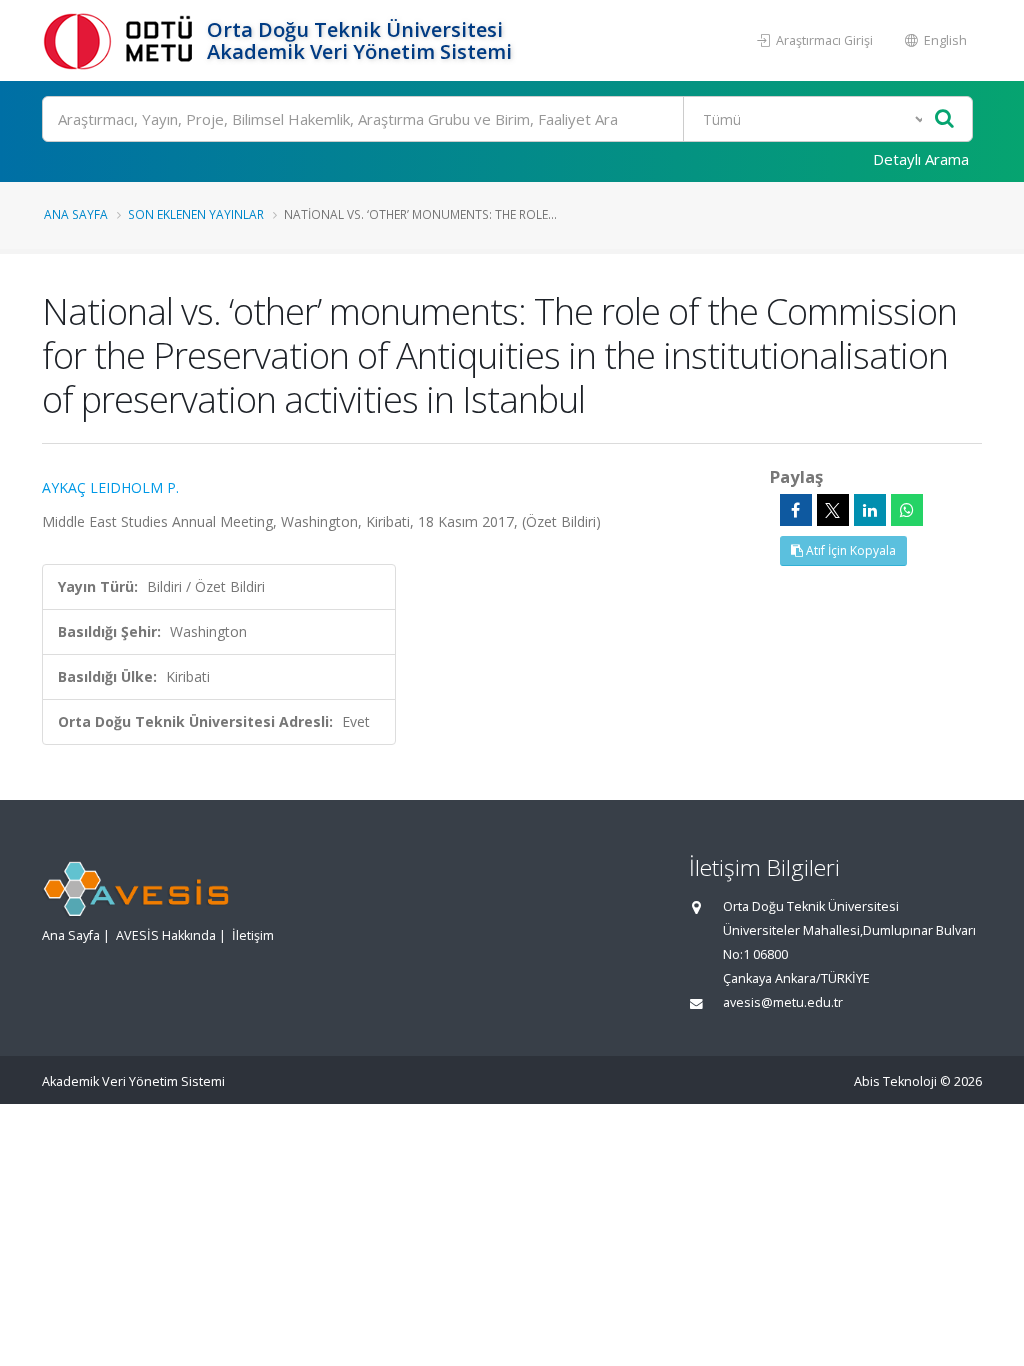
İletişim (253, 935)
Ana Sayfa (76, 214)
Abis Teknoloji (895, 1081)
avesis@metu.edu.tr (783, 1002)
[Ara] (944, 119)
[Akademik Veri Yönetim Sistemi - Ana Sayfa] (122, 40)
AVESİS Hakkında (166, 935)
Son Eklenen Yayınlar (196, 214)
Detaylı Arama (921, 159)
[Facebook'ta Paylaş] (796, 510)
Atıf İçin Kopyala (849, 550)
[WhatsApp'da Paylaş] (907, 510)
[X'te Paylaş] (833, 510)
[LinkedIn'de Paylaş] (870, 510)
